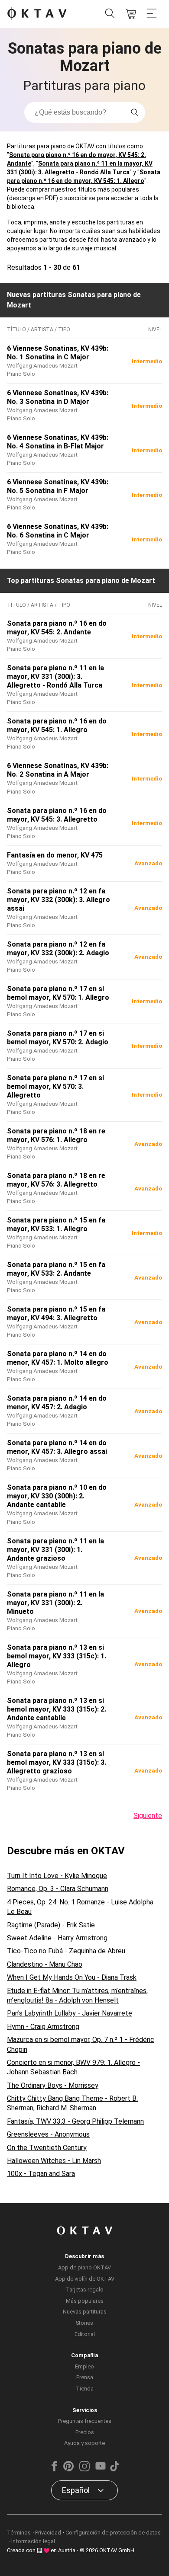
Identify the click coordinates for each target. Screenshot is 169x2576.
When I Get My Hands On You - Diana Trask (72, 1977)
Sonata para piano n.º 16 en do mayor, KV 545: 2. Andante (57, 628)
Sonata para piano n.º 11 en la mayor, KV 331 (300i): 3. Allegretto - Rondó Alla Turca (55, 677)
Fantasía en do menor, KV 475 (55, 855)
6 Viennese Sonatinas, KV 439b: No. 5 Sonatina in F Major (58, 486)
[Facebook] (55, 2469)
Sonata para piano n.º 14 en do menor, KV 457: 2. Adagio (57, 1403)
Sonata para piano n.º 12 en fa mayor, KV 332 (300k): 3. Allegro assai (58, 900)
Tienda (85, 2389)
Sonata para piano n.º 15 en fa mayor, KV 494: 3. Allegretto (56, 1314)
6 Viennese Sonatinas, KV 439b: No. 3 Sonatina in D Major (58, 397)
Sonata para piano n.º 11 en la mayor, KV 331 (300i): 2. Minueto (55, 1603)
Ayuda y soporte (84, 2443)
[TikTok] (114, 2469)
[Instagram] (84, 2469)
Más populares (85, 2301)
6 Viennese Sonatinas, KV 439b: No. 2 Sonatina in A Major (58, 770)
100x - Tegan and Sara (41, 2174)
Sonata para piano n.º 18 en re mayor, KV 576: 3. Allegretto (56, 1180)
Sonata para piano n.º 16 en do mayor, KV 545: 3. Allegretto (57, 815)
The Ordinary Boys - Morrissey (53, 2085)
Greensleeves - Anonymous (48, 2134)
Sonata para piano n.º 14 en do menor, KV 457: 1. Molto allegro (58, 1358)
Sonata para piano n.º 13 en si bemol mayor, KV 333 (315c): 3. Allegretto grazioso (57, 1762)
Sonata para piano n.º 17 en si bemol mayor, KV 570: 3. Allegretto (55, 1086)
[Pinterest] (68, 2469)
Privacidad (48, 2533)
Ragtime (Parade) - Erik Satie (51, 1925)
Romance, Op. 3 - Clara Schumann (58, 1889)
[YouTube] (101, 2469)
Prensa (85, 2377)
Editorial (85, 2334)
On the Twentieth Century (47, 2148)
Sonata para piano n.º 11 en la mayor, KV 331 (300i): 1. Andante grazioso (55, 1550)
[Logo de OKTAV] (37, 14)
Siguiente (148, 1816)
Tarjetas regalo (85, 2290)
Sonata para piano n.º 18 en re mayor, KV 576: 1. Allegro (56, 1135)
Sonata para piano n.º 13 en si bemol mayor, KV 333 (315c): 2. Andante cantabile (57, 1709)
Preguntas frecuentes (85, 2421)
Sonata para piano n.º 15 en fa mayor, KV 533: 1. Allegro (56, 1224)
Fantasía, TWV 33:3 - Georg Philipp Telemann (75, 2121)
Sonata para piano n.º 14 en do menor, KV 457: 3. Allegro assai (57, 1447)
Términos (19, 2533)
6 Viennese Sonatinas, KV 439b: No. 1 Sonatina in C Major (58, 353)
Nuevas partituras (85, 2312)
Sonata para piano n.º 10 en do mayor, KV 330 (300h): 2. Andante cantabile (57, 1496)
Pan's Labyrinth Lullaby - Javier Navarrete (70, 2013)
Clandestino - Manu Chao (45, 1964)
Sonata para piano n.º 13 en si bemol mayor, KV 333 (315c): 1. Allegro (57, 1656)
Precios (85, 2432)
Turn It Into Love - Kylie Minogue (57, 1876)
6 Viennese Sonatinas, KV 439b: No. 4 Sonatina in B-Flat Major (58, 442)
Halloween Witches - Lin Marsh (54, 2161)
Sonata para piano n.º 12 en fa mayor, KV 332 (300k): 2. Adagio (58, 949)
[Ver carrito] (131, 14)
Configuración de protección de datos (113, 2533)
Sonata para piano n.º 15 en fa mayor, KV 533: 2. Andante (56, 1269)
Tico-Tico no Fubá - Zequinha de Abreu (66, 1951)
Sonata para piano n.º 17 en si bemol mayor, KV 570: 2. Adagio (58, 1038)
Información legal (33, 2541)
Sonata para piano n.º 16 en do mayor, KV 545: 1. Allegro (57, 725)
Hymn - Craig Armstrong (43, 2027)
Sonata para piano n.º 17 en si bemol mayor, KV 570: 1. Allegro (58, 993)
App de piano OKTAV (84, 2267)
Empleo (84, 2366)
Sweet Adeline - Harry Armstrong (57, 1938)
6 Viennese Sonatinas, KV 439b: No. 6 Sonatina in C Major (58, 531)
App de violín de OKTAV (85, 2279)
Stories (84, 2323)
